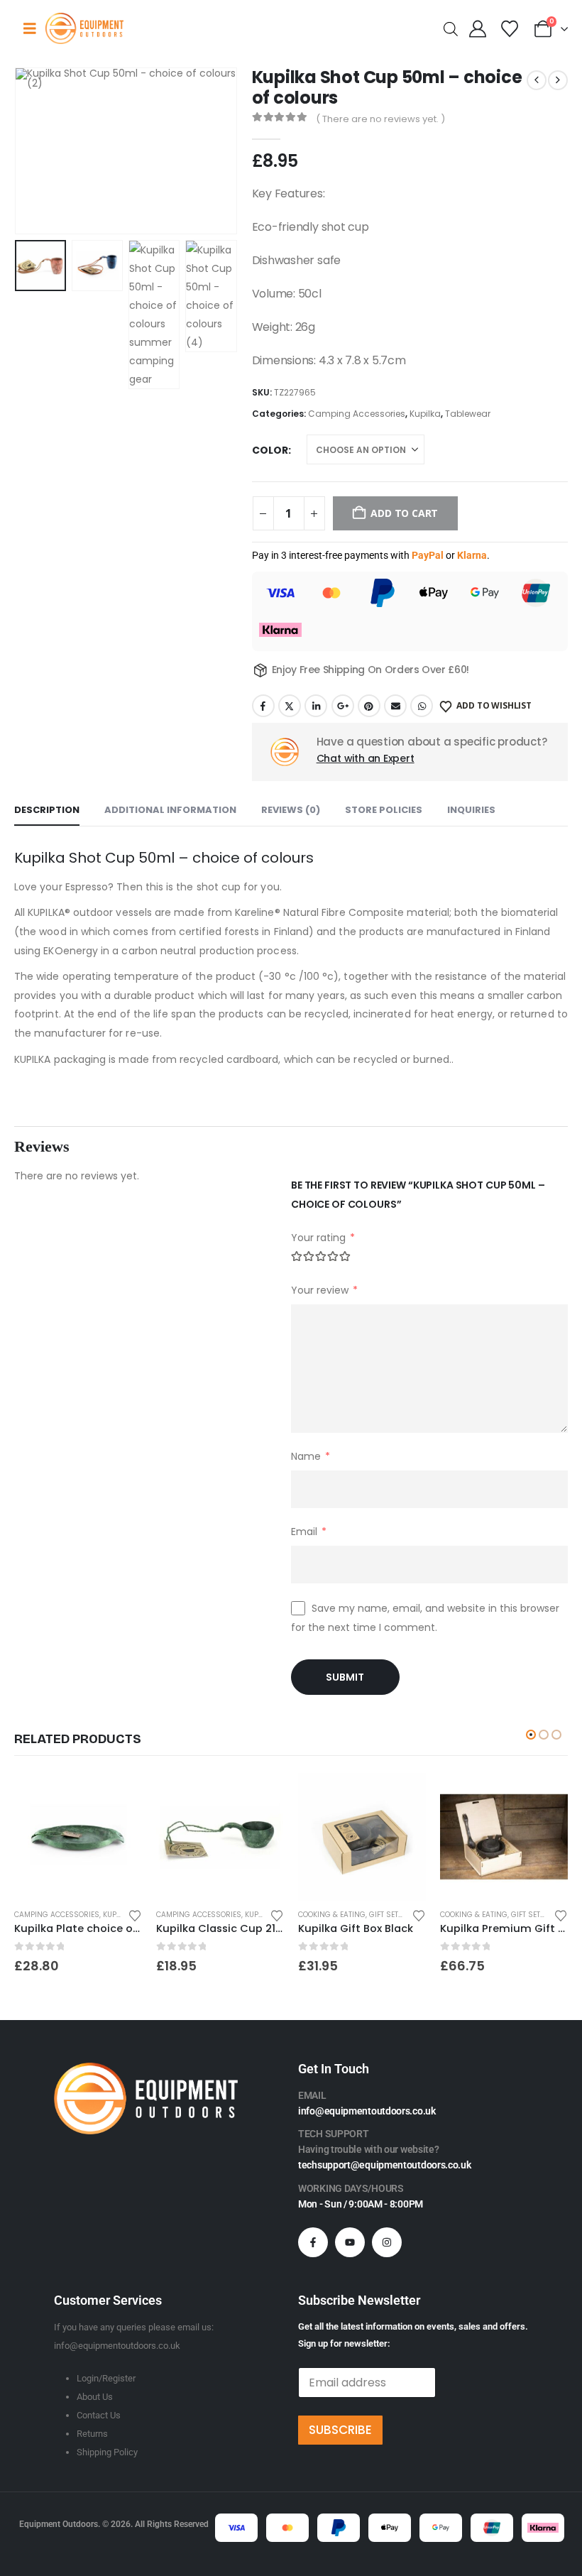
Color (270, 450)
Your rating (323, 1238)
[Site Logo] (84, 28)
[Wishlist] (509, 29)
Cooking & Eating (332, 1915)
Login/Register (106, 2378)
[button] (32, 151)
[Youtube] (350, 2242)
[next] (558, 80)
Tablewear (468, 414)
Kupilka (425, 414)
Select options (119, 1796)
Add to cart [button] (402, 1796)
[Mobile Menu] (30, 28)
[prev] (537, 80)
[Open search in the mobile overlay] (451, 28)
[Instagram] (387, 2242)
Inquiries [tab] (471, 810)
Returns (92, 2434)
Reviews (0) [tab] (291, 810)
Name (311, 1456)
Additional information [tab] (170, 810)
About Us (95, 2397)
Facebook (263, 706)
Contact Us (99, 2415)
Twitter (290, 706)
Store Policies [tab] (384, 810)
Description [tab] (47, 810)
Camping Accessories (357, 414)
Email (395, 706)
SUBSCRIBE (340, 2430)
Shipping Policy (107, 2452)
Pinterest (369, 706)
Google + (343, 706)
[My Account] (478, 29)
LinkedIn (316, 706)
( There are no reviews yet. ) (380, 119)
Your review (324, 1290)
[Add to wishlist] (135, 1915)
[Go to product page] (78, 1837)
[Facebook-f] (313, 2242)
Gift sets (386, 1915)
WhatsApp (422, 706)
